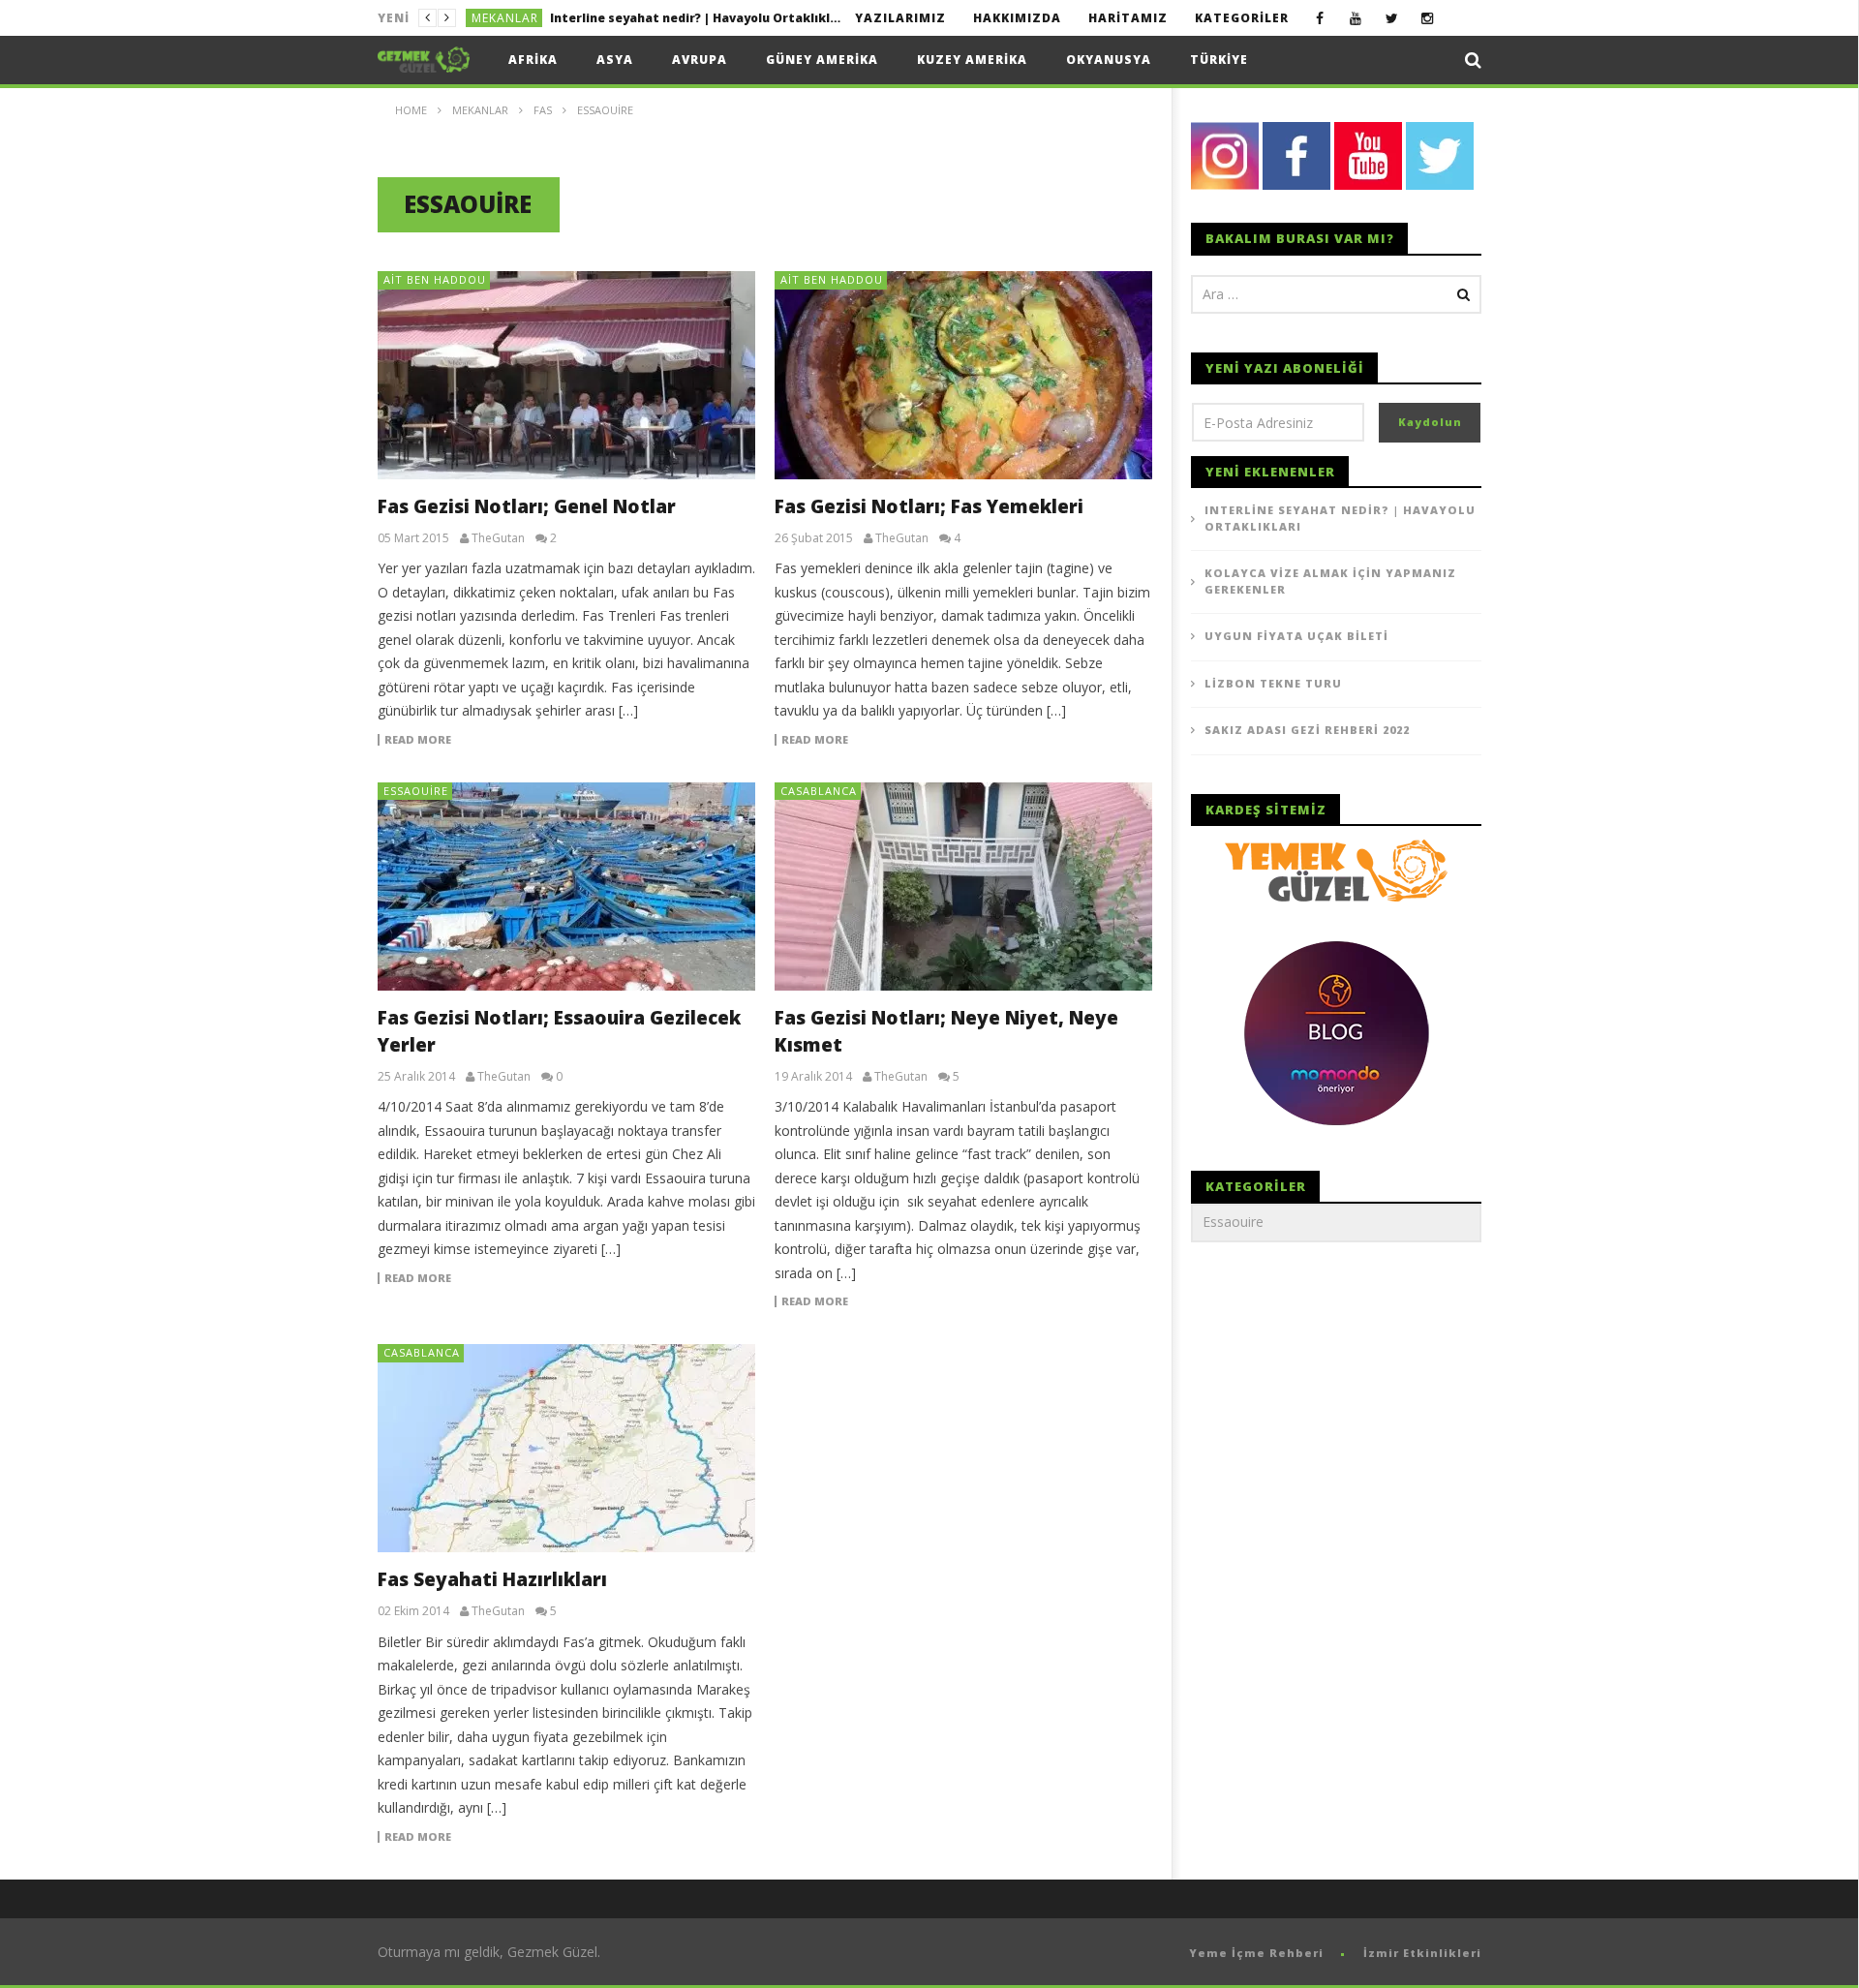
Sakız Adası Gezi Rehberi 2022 (1307, 730)
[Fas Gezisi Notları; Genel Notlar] (566, 375)
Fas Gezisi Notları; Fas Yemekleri (929, 506)
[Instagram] (1428, 18)
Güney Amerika (822, 60)
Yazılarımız (900, 18)
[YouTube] (1356, 18)
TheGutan (498, 538)
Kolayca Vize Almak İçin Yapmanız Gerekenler (691, 18)
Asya (615, 60)
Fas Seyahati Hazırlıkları (492, 1579)
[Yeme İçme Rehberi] (1336, 869)
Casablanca (819, 791)
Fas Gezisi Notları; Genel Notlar (527, 506)
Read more (418, 740)
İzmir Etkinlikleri (1422, 1953)
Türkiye (1219, 60)
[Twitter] (1392, 18)
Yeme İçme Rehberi (1256, 1953)
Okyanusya (1109, 60)
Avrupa (700, 60)
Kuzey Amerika (972, 60)
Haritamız (1128, 18)
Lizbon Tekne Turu (1273, 683)
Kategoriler (1242, 18)
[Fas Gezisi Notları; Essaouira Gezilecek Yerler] (566, 887)
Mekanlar (505, 18)
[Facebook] (1320, 18)
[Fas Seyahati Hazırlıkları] (566, 1448)
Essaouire (416, 791)
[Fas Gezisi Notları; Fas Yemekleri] (963, 375)
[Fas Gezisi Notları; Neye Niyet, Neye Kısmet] (963, 887)
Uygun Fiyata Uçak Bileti (1296, 636)
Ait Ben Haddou (435, 279)
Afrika (533, 60)
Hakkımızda (1017, 18)
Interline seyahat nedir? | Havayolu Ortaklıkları (1340, 518)
